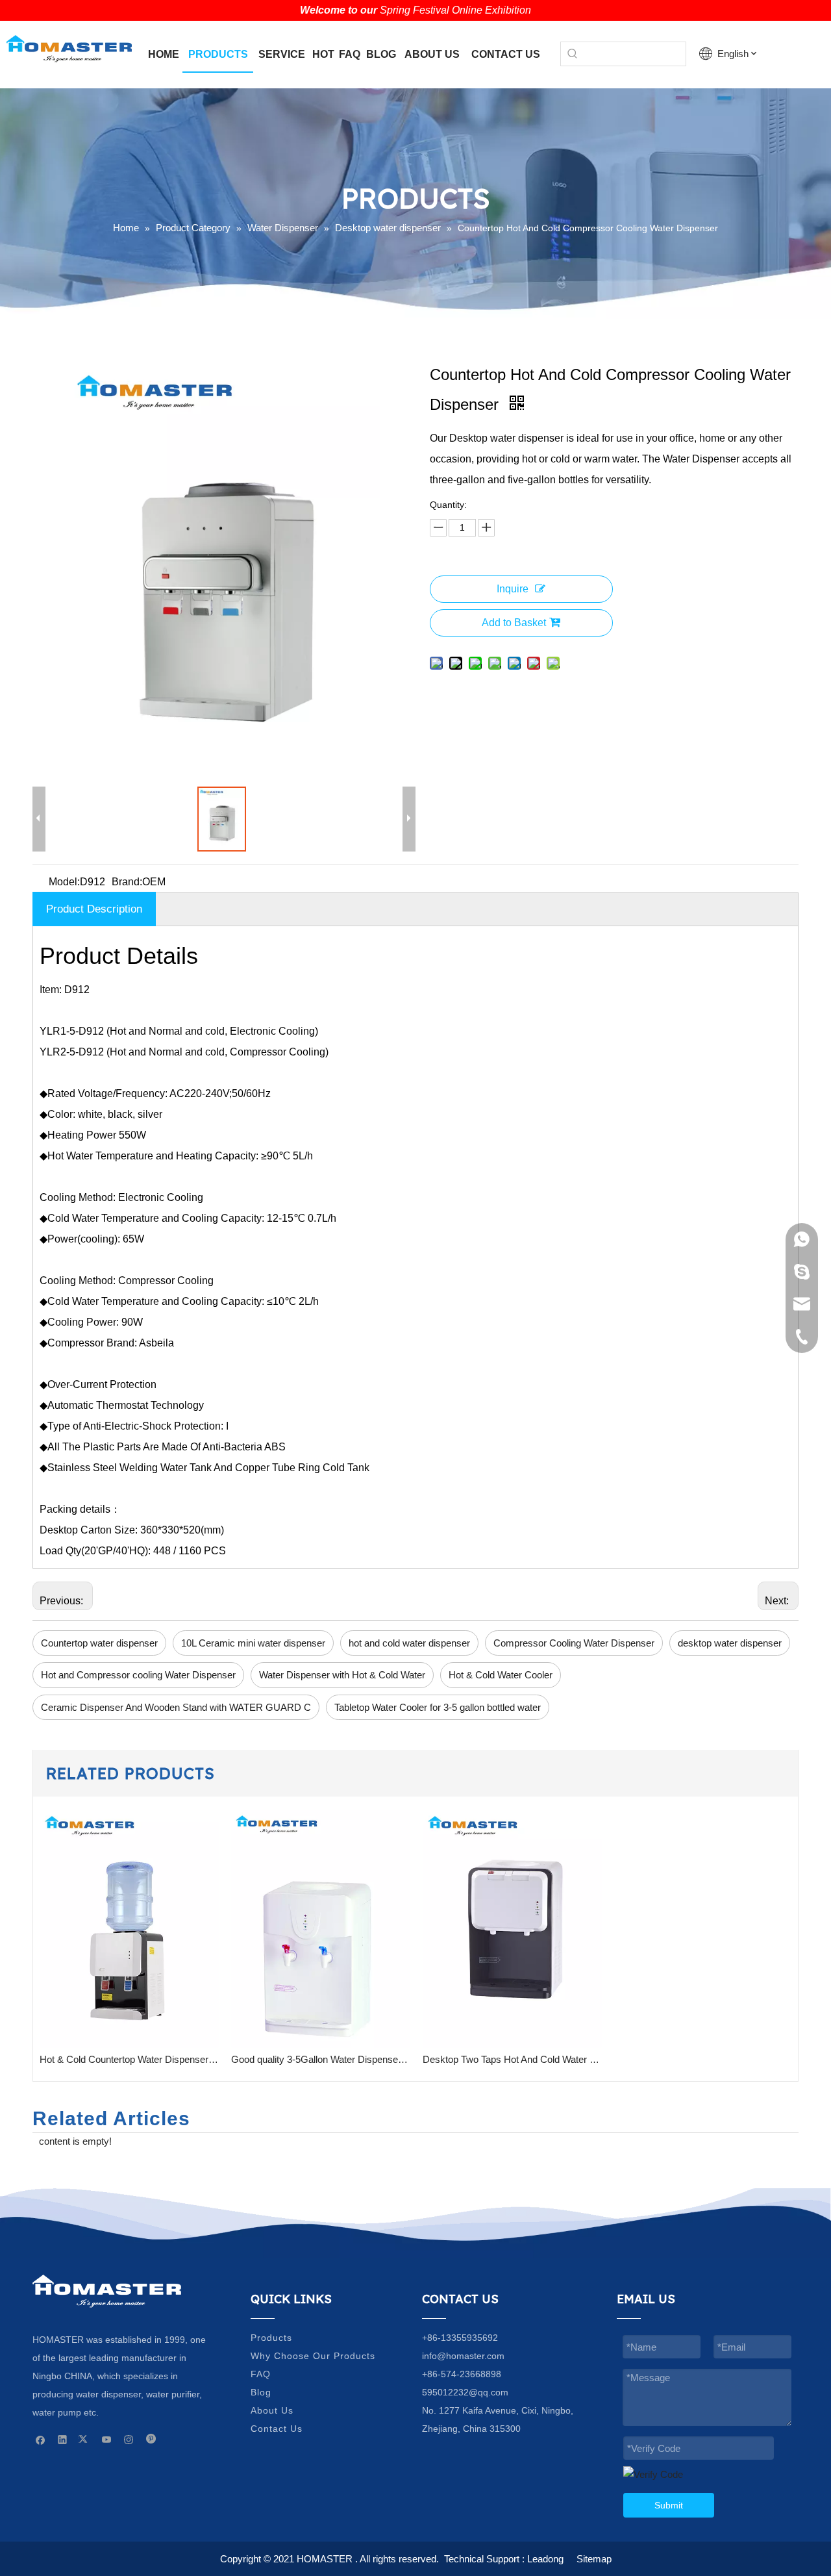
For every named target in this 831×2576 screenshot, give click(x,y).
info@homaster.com (463, 2356)
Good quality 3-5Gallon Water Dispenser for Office (320, 2059)
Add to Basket (514, 623)
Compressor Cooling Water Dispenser (574, 1643)
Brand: (127, 882)
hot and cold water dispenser (409, 1643)
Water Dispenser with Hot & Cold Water (342, 1675)
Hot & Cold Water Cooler (501, 1675)
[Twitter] (85, 2439)
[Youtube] (107, 2439)
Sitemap (594, 2559)
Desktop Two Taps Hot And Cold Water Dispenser (512, 2059)
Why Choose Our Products (313, 2356)
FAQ (261, 2374)
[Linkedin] (63, 2439)
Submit (669, 2505)
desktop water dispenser (730, 1643)
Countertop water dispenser (99, 1643)
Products (271, 2338)
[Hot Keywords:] (573, 54)
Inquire (513, 589)
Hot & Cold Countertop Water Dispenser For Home (129, 2059)
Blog (261, 2392)
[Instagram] (129, 2439)
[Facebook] (41, 2439)
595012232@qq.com (465, 2392)
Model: (64, 882)
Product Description (94, 909)
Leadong (545, 2559)
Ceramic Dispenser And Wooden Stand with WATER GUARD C (176, 1707)
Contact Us (277, 2429)
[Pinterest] (151, 2439)
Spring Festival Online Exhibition (455, 10)
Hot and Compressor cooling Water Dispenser (138, 1675)
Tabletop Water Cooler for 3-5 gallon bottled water (438, 1707)
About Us (272, 2410)
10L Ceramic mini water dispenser (253, 1643)
